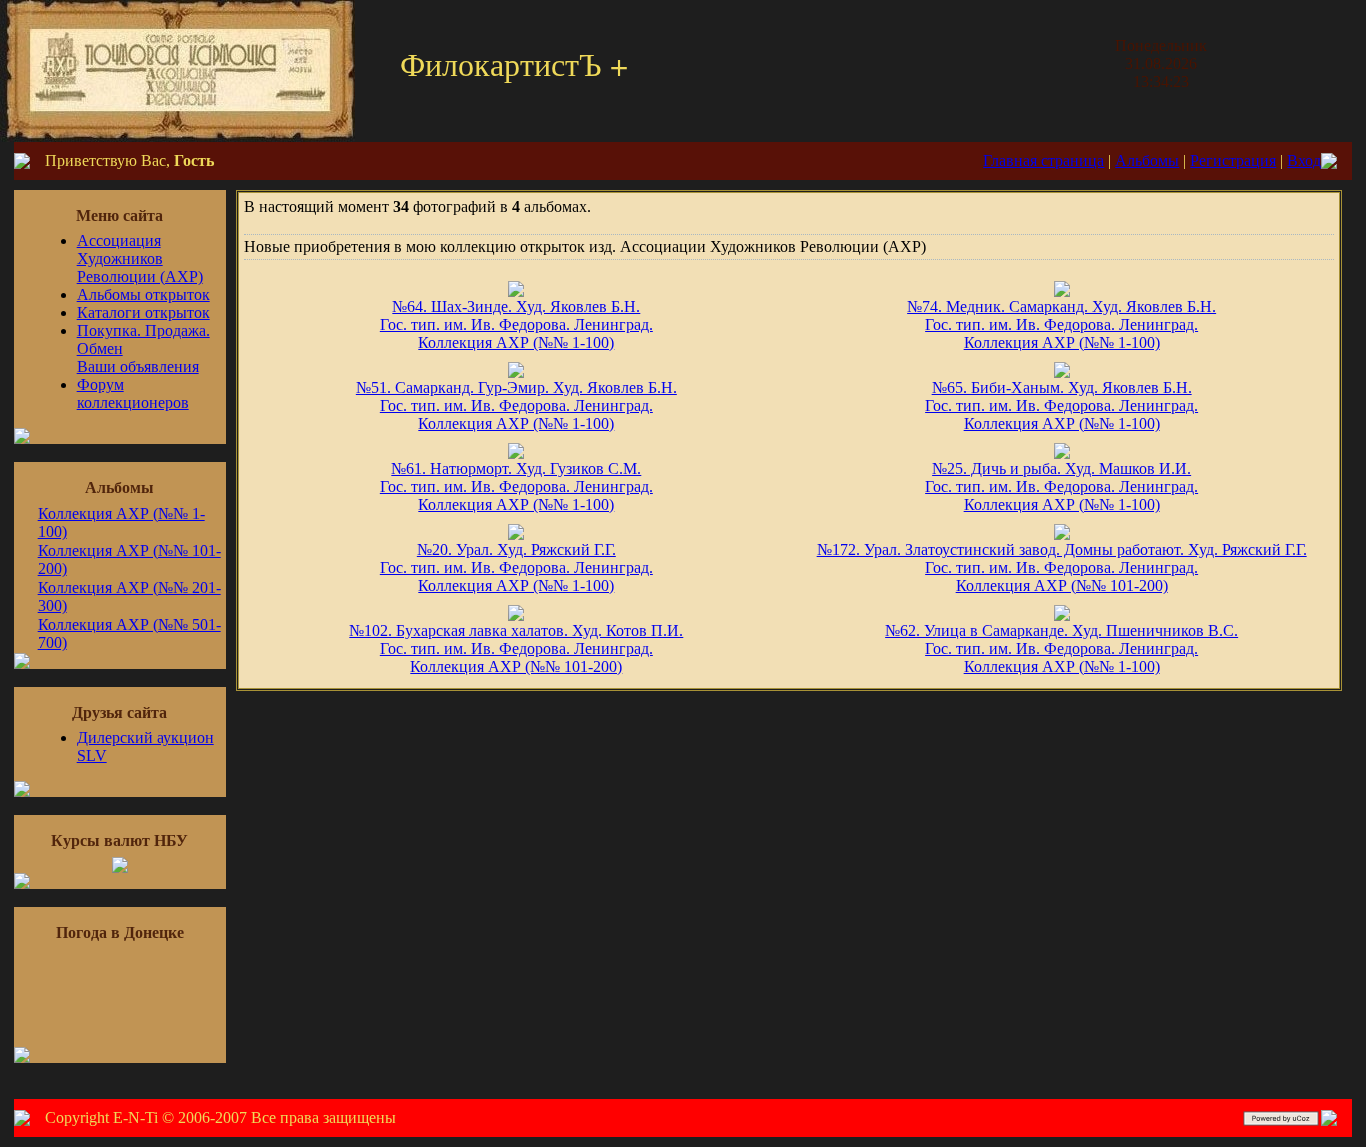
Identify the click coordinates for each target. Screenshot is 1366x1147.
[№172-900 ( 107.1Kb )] (1062, 534)
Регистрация (1233, 160)
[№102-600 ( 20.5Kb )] (516, 615)
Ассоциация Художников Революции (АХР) (140, 258)
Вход (1304, 160)
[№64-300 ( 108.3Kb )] (516, 291)
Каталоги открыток (143, 312)
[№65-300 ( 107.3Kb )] (1062, 372)
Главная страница (1043, 160)
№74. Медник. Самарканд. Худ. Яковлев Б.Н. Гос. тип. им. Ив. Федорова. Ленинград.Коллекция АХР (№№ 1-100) (1061, 324)
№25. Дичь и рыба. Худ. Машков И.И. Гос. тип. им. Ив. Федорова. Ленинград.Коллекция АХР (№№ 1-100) (1061, 486)
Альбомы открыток (143, 294)
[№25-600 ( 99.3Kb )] (1062, 453)
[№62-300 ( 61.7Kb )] (1062, 615)
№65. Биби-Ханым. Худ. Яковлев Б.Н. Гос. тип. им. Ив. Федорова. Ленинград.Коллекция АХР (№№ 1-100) (1061, 405)
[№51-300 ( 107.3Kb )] (516, 372)
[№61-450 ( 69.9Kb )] (516, 453)
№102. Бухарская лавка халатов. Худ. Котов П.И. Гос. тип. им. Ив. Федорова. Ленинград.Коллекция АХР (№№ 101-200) (516, 648)
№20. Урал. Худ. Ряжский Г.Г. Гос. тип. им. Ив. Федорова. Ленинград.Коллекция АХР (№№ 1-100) (516, 567)
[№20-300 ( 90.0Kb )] (516, 534)
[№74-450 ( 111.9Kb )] (1062, 291)
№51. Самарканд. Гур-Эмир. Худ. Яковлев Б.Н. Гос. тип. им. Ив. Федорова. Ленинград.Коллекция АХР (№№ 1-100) (516, 405)
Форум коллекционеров (133, 393)
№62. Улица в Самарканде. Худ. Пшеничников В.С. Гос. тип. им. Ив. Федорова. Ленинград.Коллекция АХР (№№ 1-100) (1061, 648)
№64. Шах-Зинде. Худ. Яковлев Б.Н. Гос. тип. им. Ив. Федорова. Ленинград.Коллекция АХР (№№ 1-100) (516, 324)
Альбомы (1147, 160)
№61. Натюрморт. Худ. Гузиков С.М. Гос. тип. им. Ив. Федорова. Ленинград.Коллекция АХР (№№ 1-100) (516, 486)
